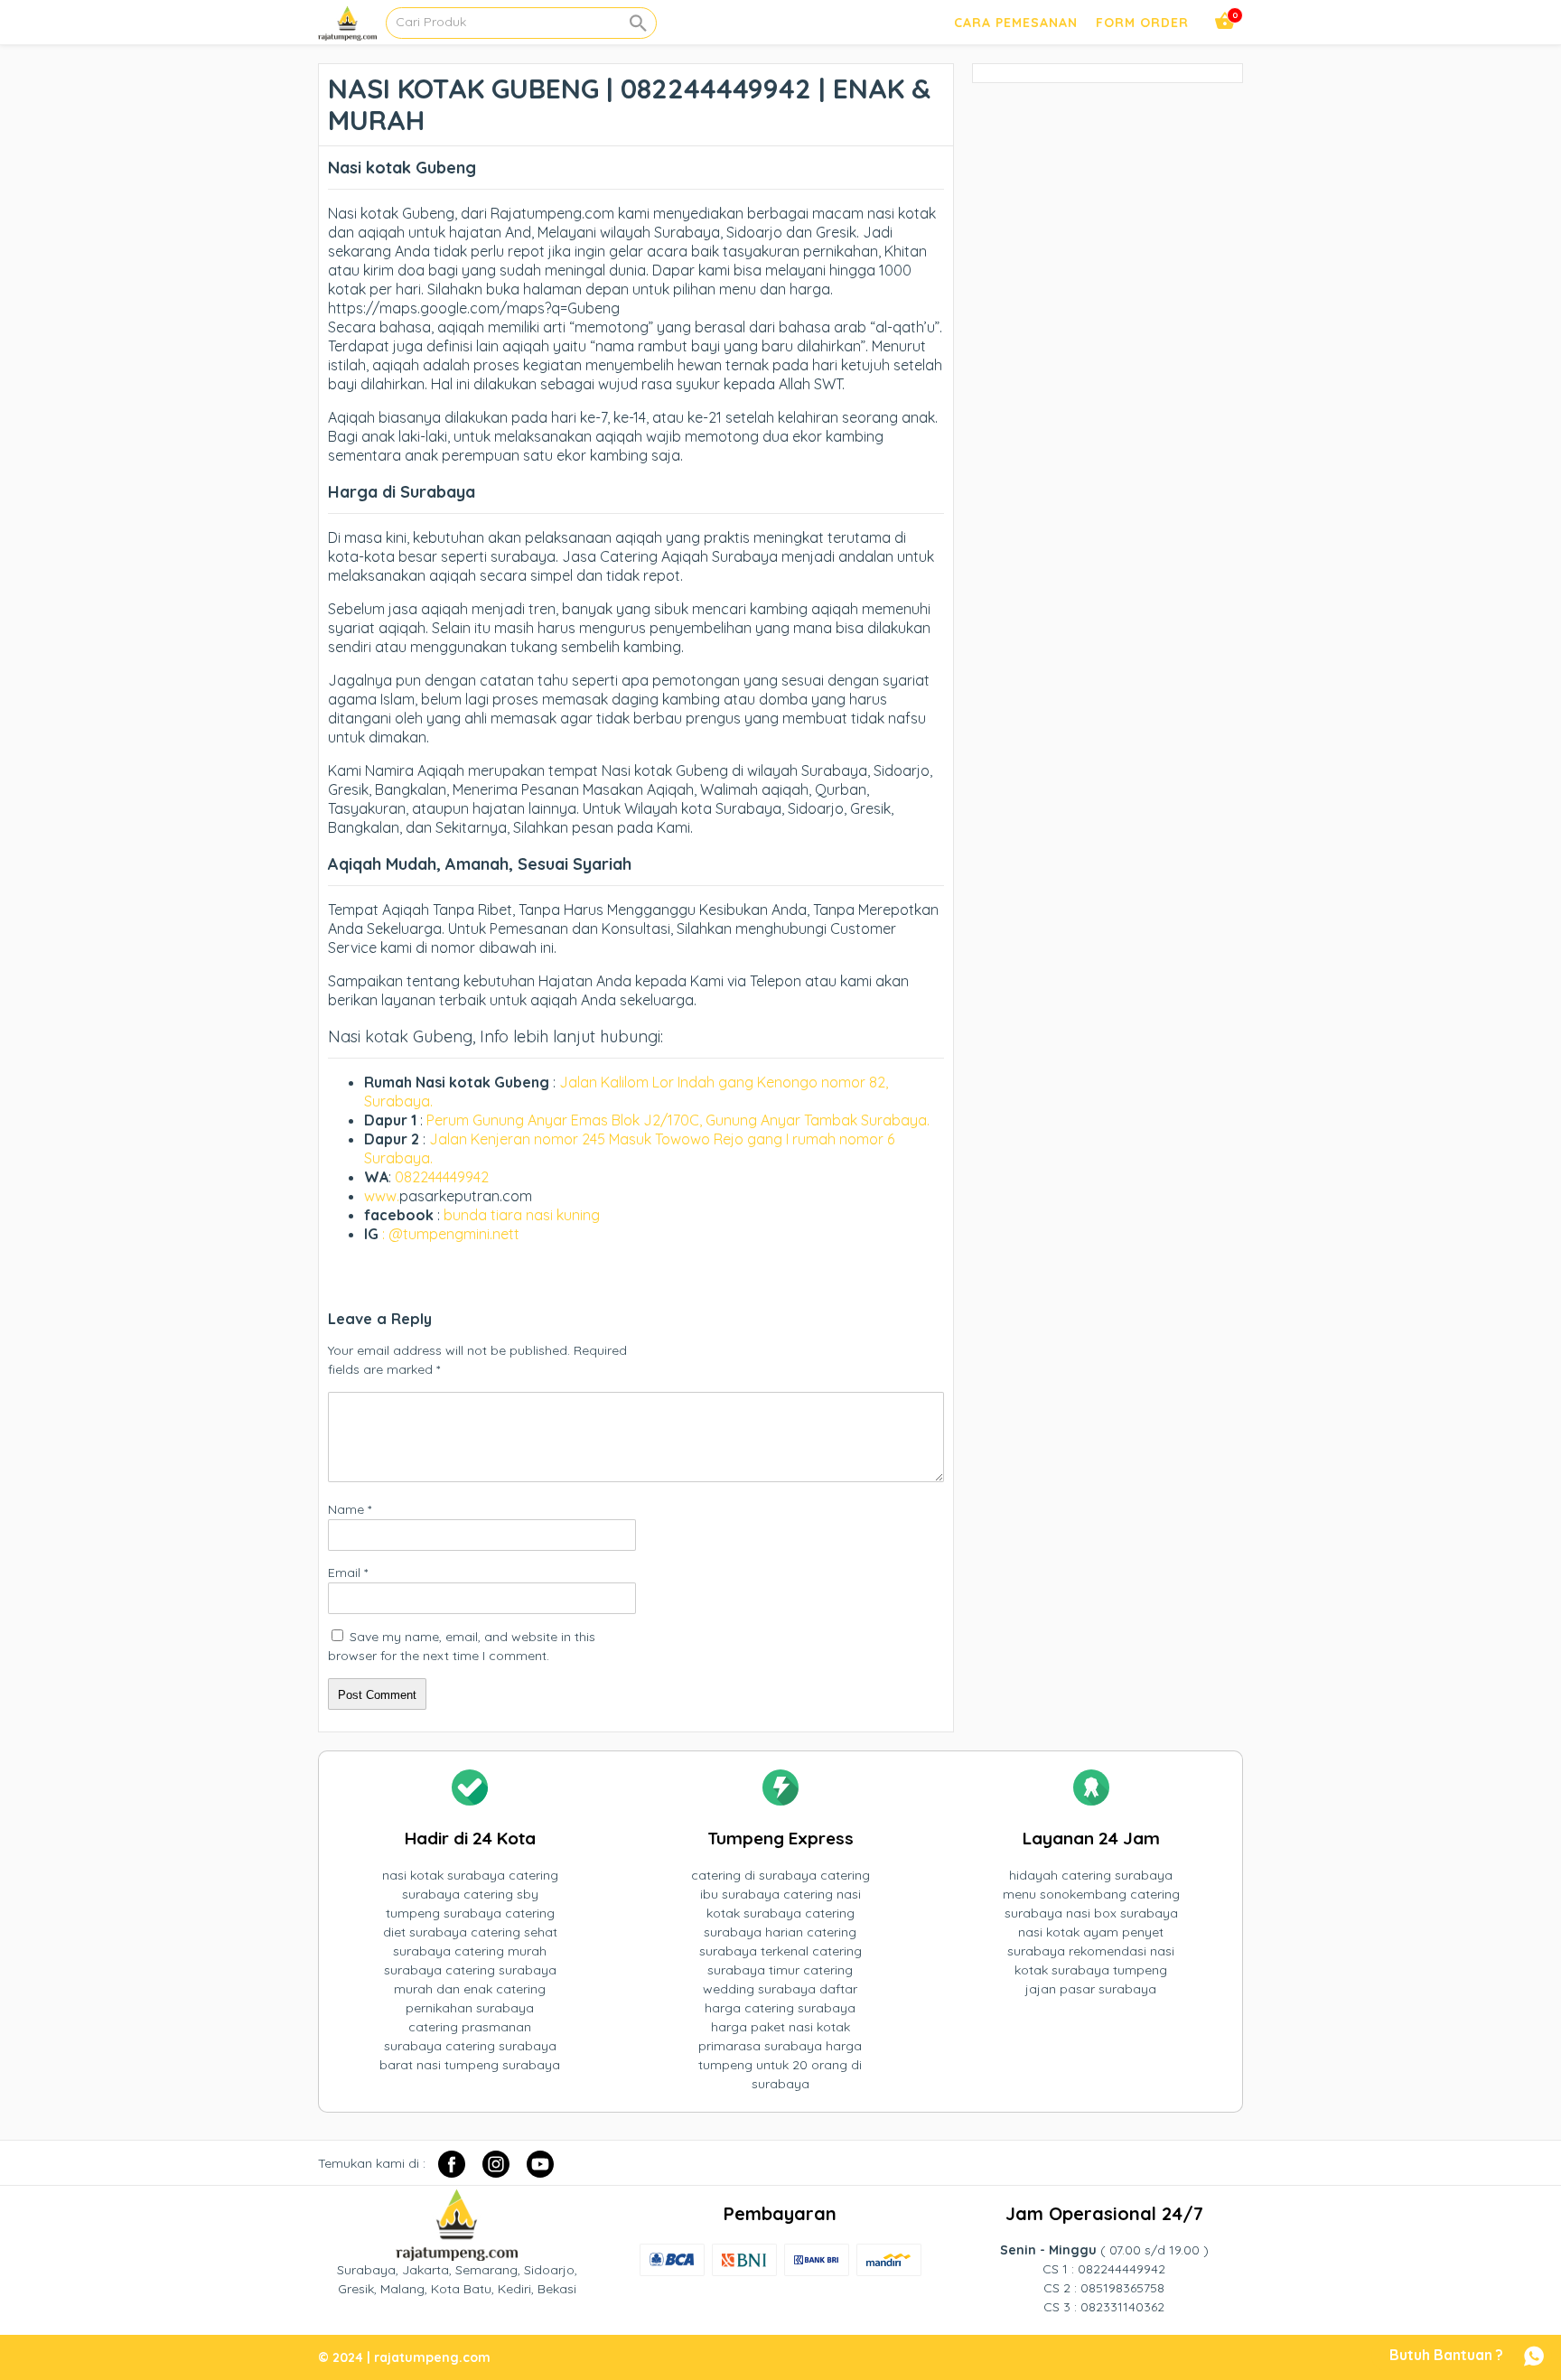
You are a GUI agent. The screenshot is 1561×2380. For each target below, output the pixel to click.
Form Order (1142, 23)
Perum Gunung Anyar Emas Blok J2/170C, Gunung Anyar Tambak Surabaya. (678, 1120)
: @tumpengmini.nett (451, 1234)
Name (350, 1509)
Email (348, 1573)
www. (382, 1196)
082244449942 (442, 1177)
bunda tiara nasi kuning (523, 1215)
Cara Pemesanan (1016, 23)
